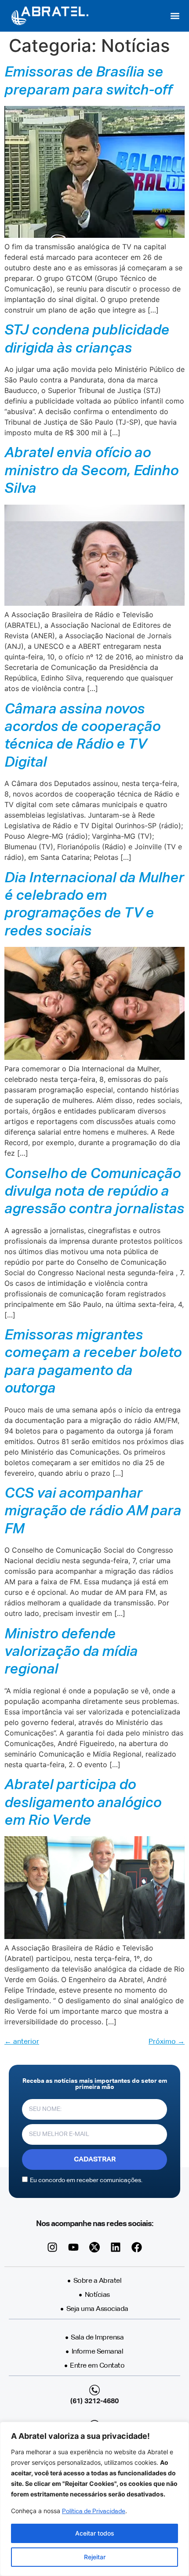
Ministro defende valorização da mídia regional (71, 1652)
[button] (175, 16)
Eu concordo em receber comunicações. (86, 2180)
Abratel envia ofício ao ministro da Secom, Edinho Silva (91, 471)
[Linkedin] (116, 2247)
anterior (22, 2042)
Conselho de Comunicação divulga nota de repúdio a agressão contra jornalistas (94, 1192)
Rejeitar (95, 2557)
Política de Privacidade (94, 2511)
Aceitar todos (95, 2533)
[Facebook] (137, 2247)
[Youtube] (73, 2247)
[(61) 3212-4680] (94, 2390)
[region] (94, 2499)
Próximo (167, 2042)
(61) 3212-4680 (94, 2401)
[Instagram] (52, 2247)
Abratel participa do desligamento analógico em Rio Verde (83, 1803)
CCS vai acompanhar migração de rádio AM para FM (93, 1512)
